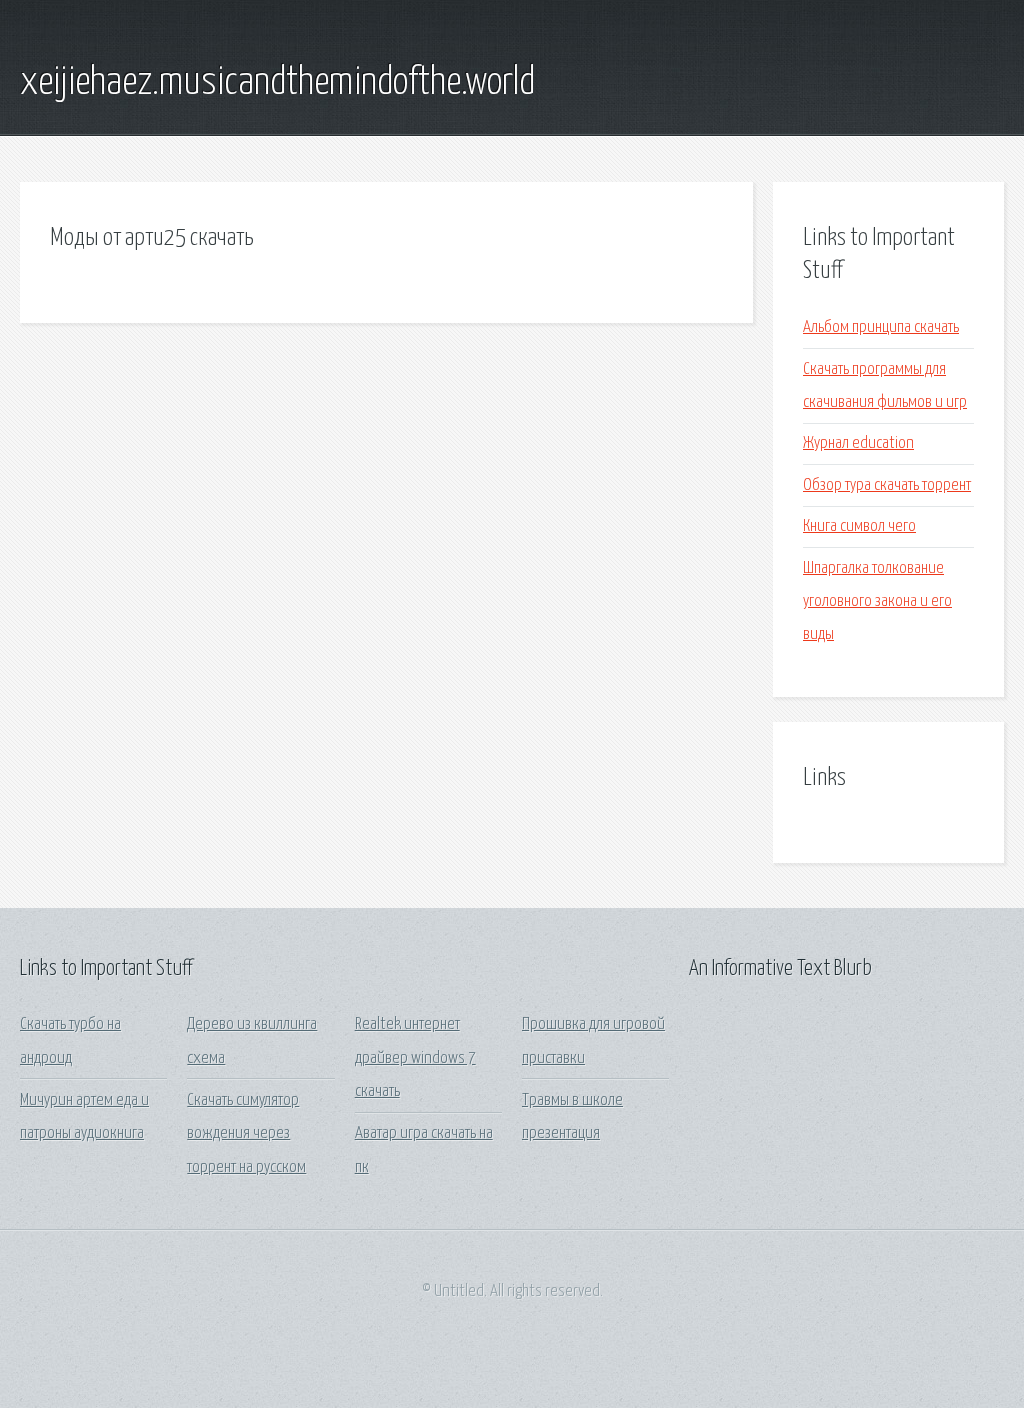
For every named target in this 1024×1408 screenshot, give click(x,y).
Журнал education (858, 443)
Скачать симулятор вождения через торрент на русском (246, 1134)
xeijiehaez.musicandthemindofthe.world (277, 83)
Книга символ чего (859, 526)
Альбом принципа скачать (881, 327)
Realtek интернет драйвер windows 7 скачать (415, 1058)
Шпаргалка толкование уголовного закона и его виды (877, 602)
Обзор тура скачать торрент (887, 485)
